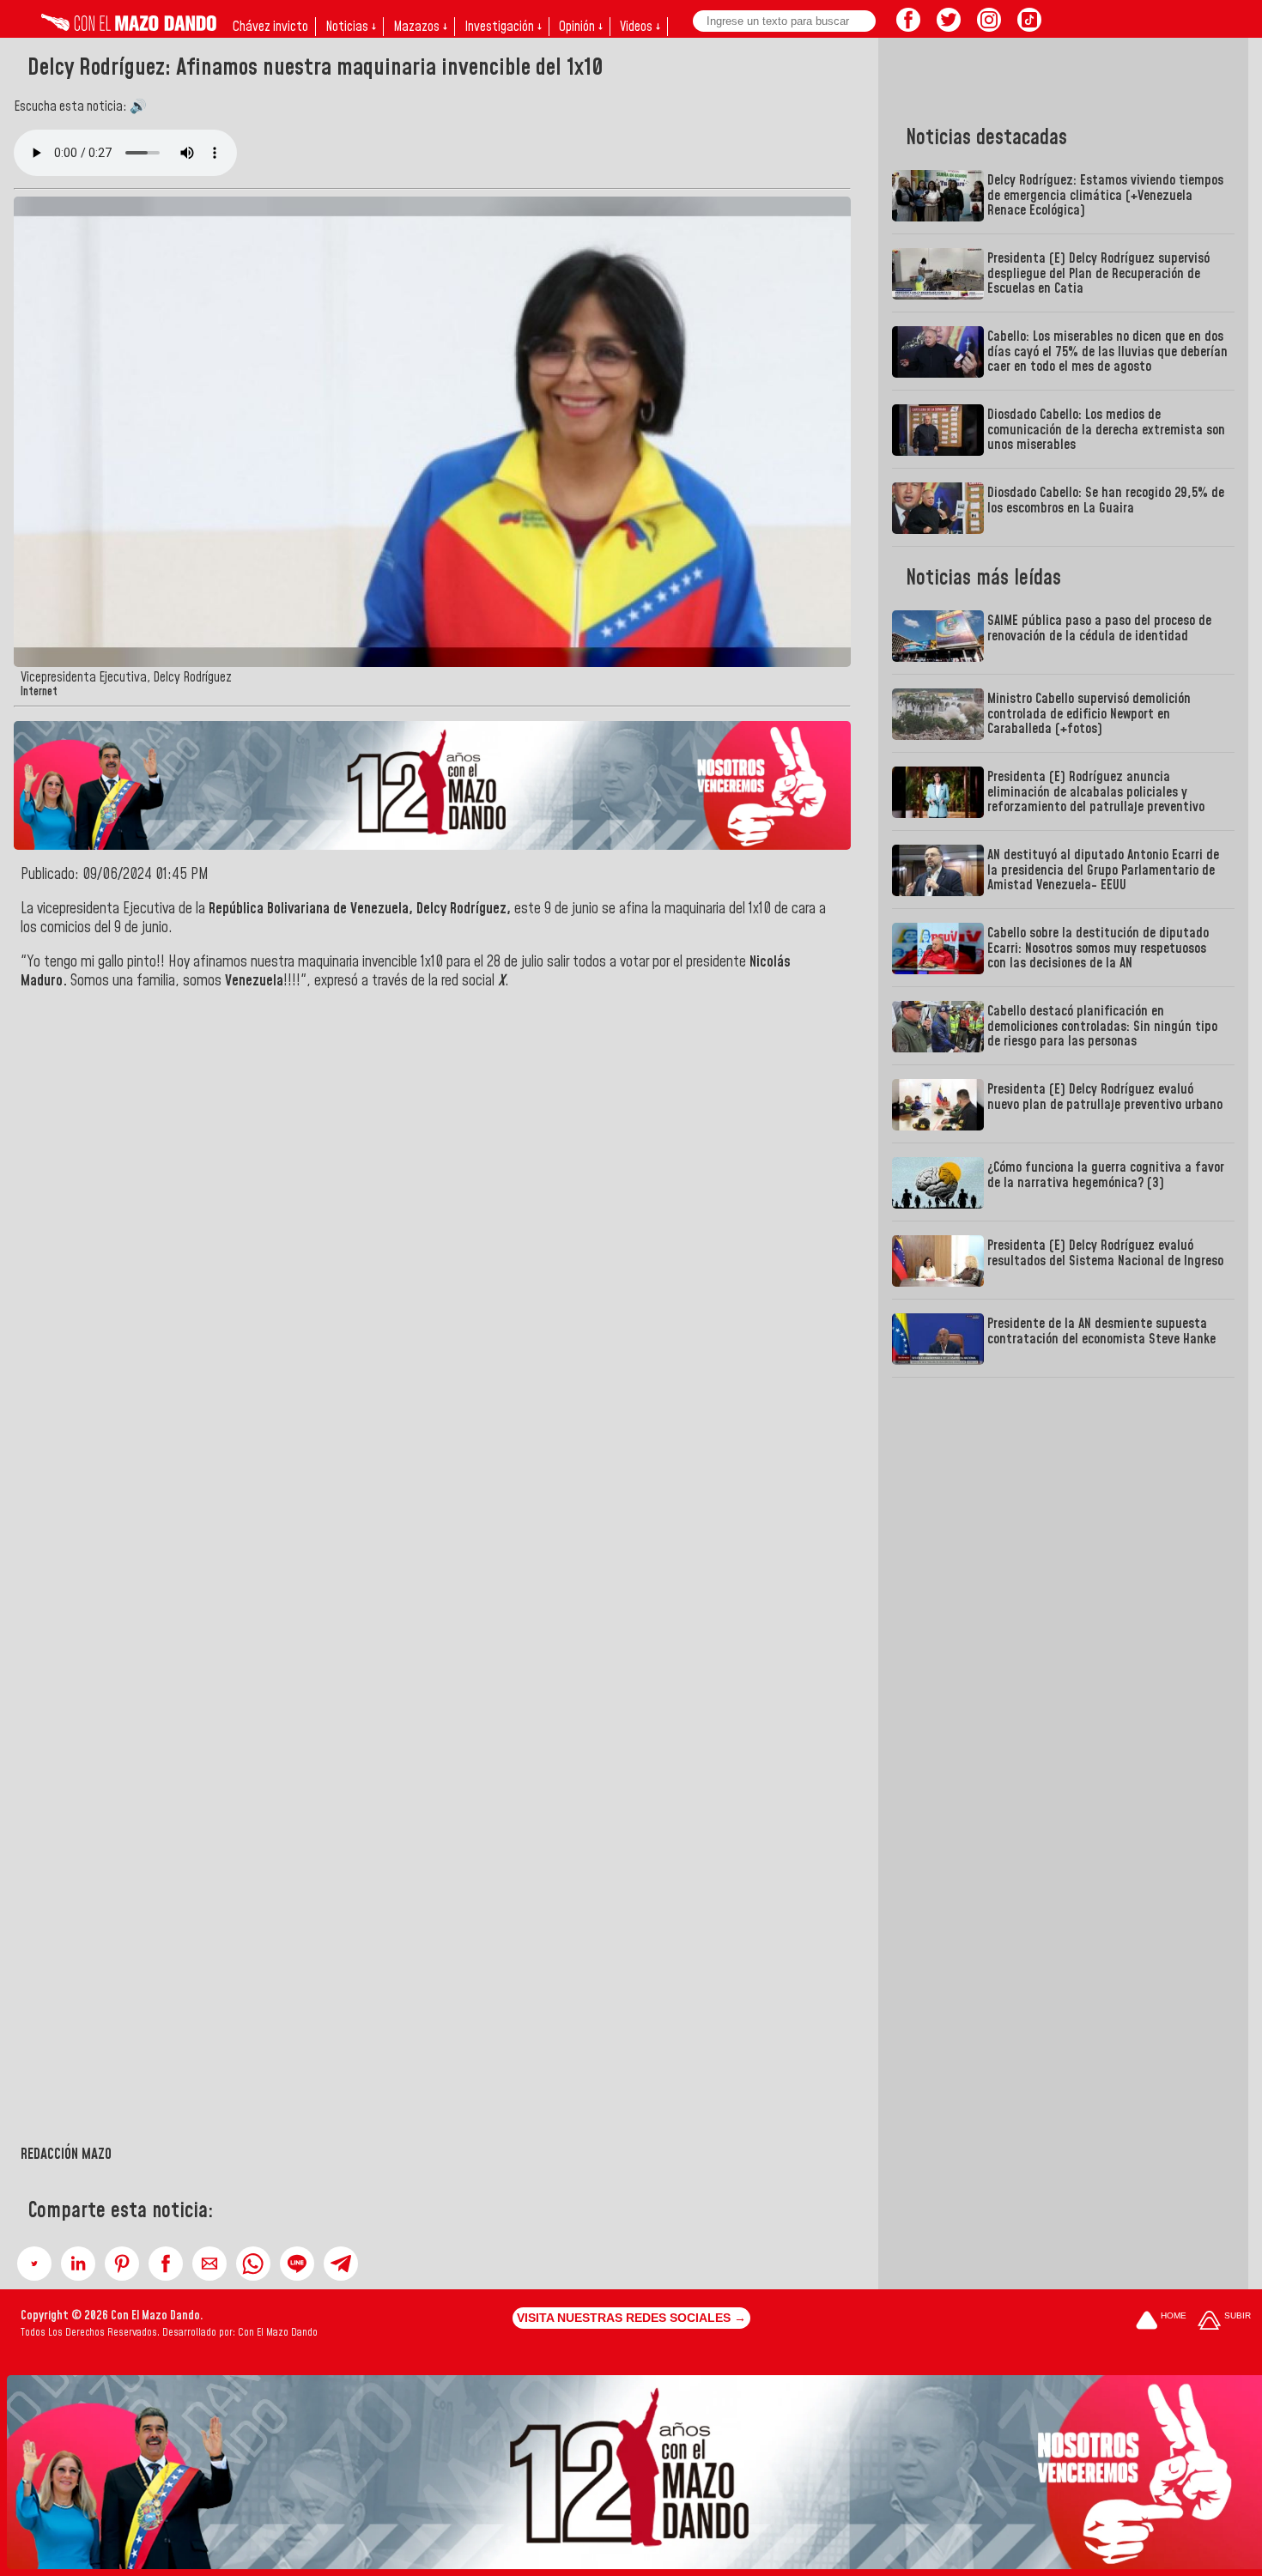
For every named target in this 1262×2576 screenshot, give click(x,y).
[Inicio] (129, 27)
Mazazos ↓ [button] (420, 27)
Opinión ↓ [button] (581, 27)
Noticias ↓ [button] (351, 27)
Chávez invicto (270, 27)
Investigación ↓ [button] (503, 27)
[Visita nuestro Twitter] (949, 27)
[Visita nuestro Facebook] (908, 27)
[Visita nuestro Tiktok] (1029, 27)
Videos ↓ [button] (640, 27)
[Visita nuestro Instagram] (989, 27)
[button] (34, 2264)
